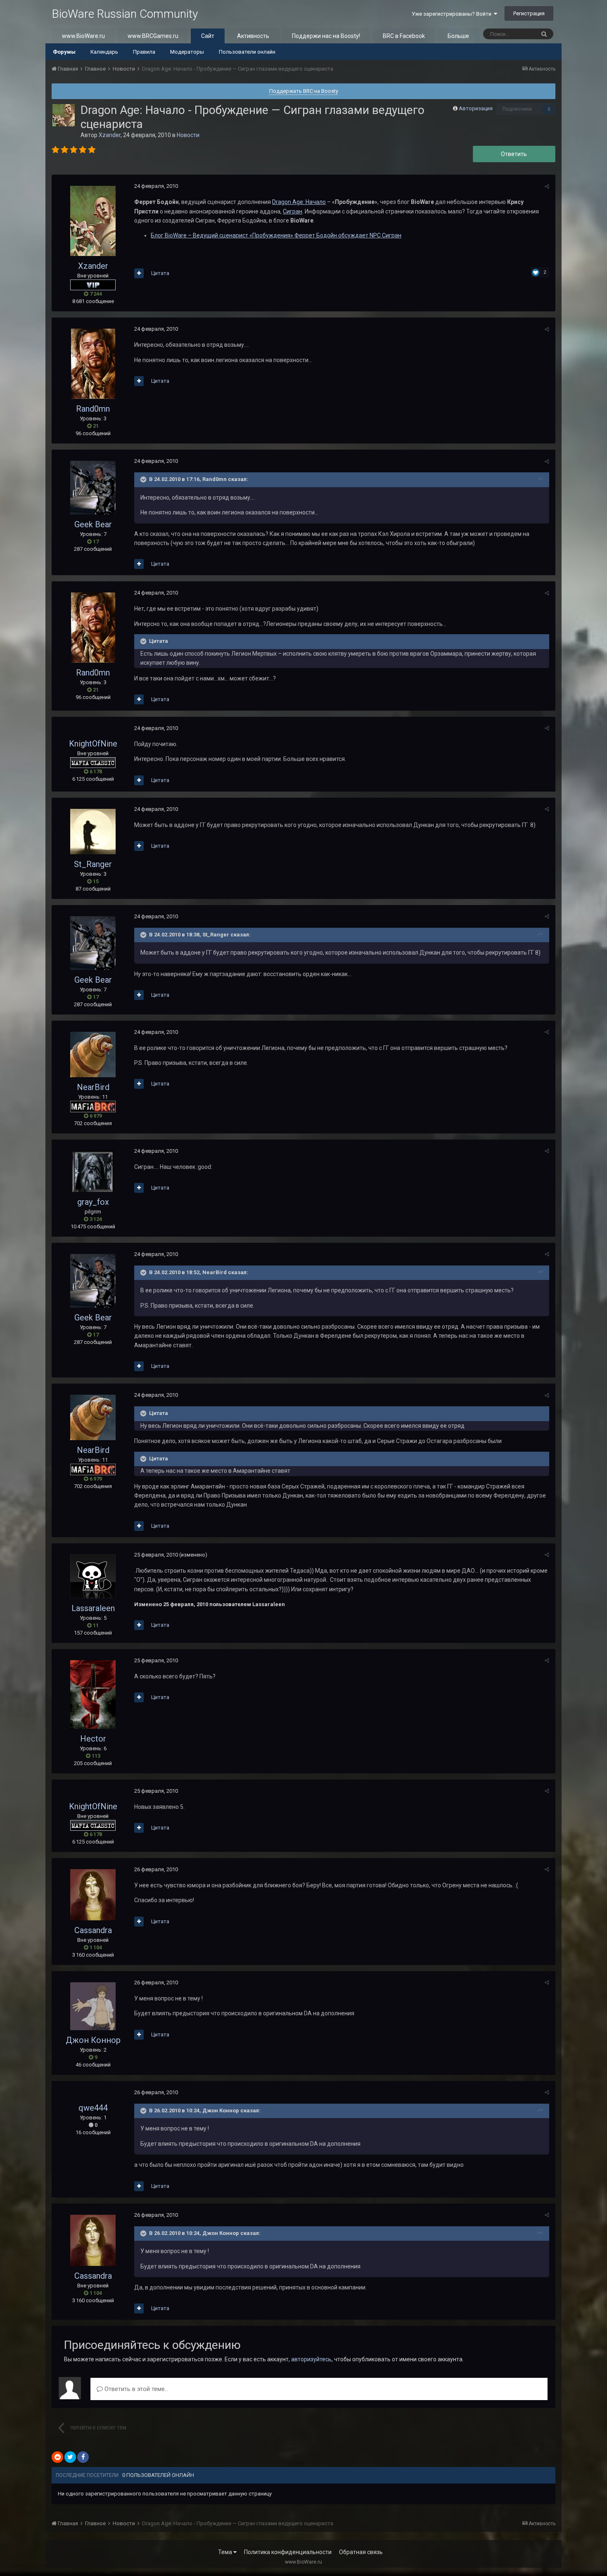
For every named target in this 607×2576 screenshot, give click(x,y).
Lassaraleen (93, 1608)
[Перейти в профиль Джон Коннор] (93, 2006)
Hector (93, 1739)
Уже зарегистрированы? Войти (453, 14)
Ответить (514, 154)
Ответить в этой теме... (136, 2389)
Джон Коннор (93, 2040)
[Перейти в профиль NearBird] (93, 1055)
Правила (144, 52)
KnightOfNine (93, 744)
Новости (188, 135)
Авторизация (476, 108)
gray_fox (93, 1202)
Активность (253, 36)
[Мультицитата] (139, 273)
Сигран (293, 211)
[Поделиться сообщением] (547, 186)
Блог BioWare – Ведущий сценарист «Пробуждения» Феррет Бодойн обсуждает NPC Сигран (276, 235)
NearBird (93, 1087)
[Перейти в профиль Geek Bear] (93, 488)
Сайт (208, 36)
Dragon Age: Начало (299, 202)
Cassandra (93, 1930)
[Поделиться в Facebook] (83, 2457)
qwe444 (93, 2108)
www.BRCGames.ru (153, 36)
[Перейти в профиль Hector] (93, 1694)
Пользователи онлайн (247, 52)
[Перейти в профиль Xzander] (64, 115)
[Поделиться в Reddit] (57, 2457)
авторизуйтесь (311, 2359)
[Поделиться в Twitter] (70, 2457)
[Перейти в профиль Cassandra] (93, 1895)
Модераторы (187, 52)
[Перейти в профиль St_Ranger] (93, 832)
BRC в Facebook (404, 36)
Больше (458, 36)
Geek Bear (93, 524)
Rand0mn (93, 409)
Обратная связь (361, 2552)
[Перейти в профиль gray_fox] (93, 1171)
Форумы (64, 52)
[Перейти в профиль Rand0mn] (93, 364)
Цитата (160, 273)
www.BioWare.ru (83, 36)
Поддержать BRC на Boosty (304, 91)
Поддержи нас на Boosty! (326, 36)
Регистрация (529, 13)
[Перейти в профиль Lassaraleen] (93, 1576)
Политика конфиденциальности (288, 2552)
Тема (226, 2552)
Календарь (104, 52)
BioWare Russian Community (125, 14)
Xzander (110, 135)
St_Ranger (93, 864)
